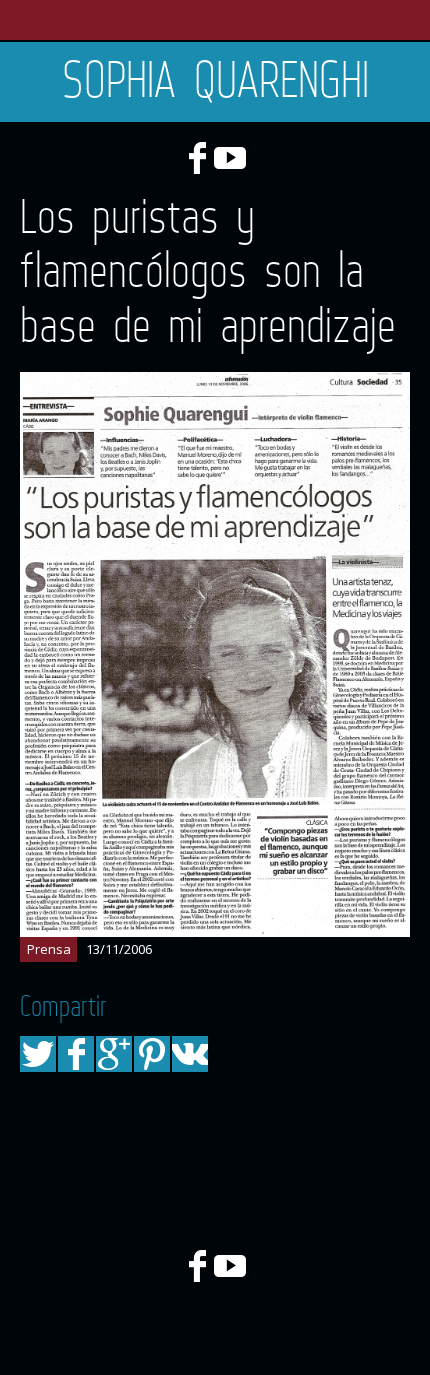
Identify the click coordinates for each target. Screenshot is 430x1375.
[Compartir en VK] (190, 1054)
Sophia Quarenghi (215, 79)
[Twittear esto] (38, 1054)
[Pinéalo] (152, 1054)
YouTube (230, 158)
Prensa (49, 949)
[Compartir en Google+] (114, 1054)
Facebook (197, 158)
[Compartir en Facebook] (76, 1054)
